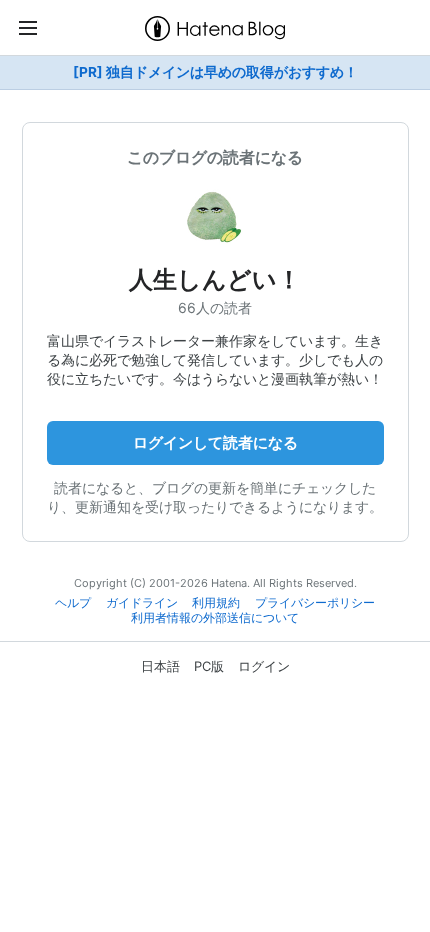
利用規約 (216, 603)
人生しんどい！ (215, 279)
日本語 (160, 666)
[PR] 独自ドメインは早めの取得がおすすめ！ (215, 72)
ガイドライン (142, 603)
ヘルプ (73, 603)
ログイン (264, 666)
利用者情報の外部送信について (215, 618)
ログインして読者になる (215, 442)
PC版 (209, 666)
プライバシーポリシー (315, 603)
